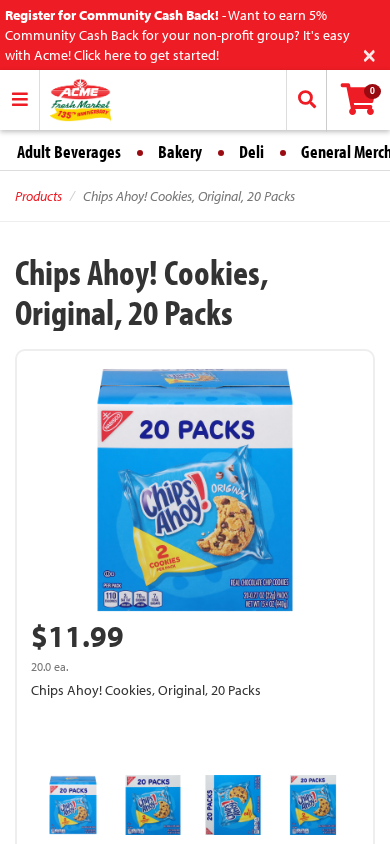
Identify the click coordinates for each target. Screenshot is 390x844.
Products (38, 196)
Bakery (180, 151)
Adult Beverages (69, 151)
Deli (251, 151)
